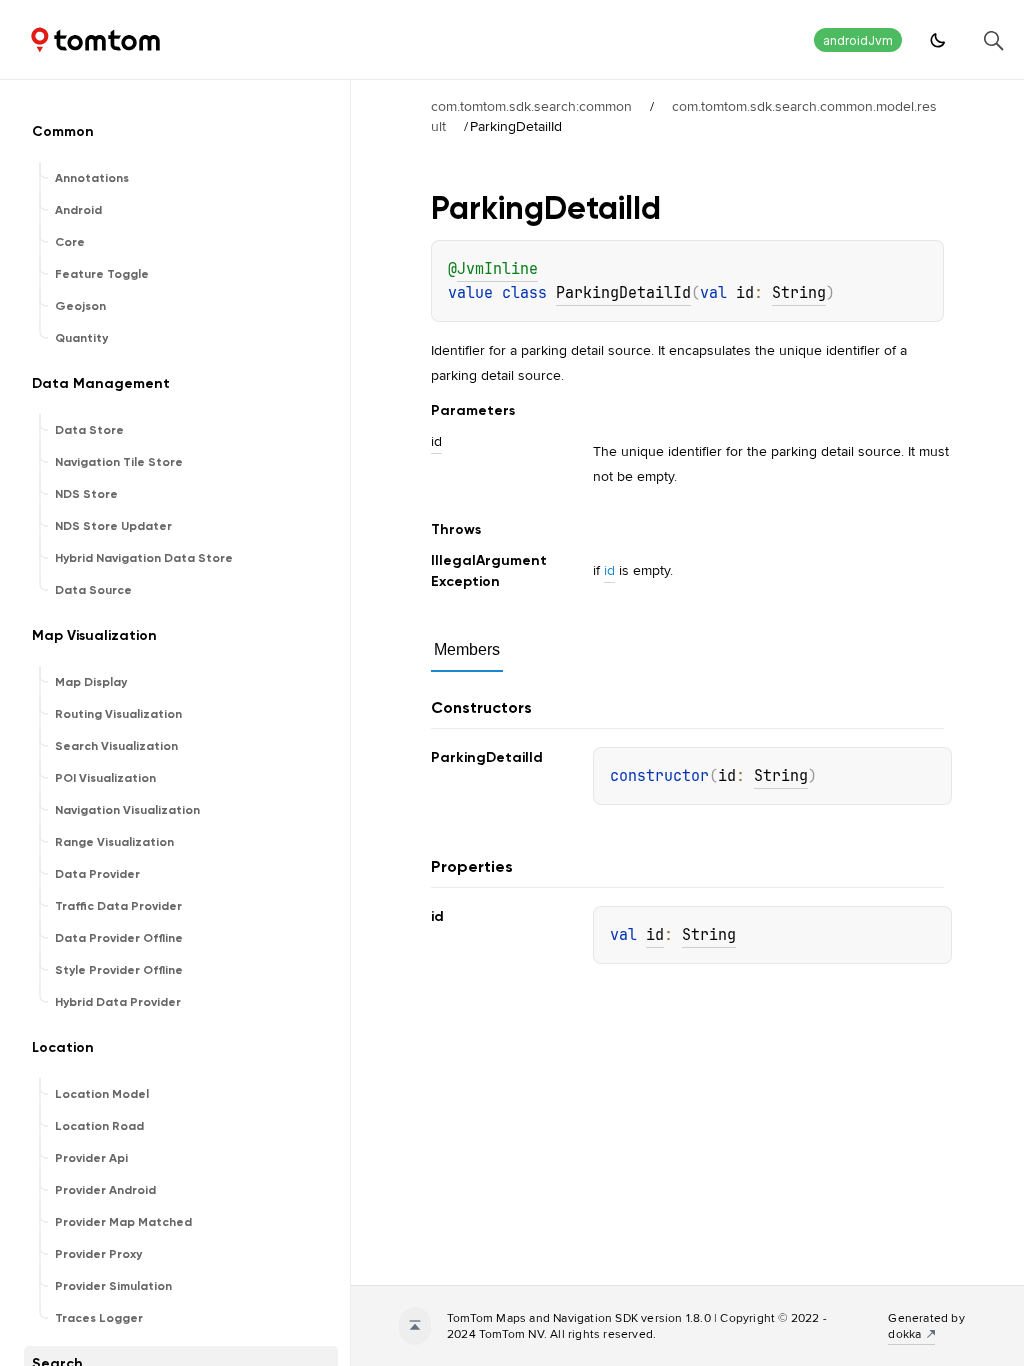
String (799, 293)
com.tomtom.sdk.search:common (531, 106)
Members (467, 649)
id (609, 570)
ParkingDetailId (623, 293)
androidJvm (858, 40)
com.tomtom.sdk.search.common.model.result (684, 116)
